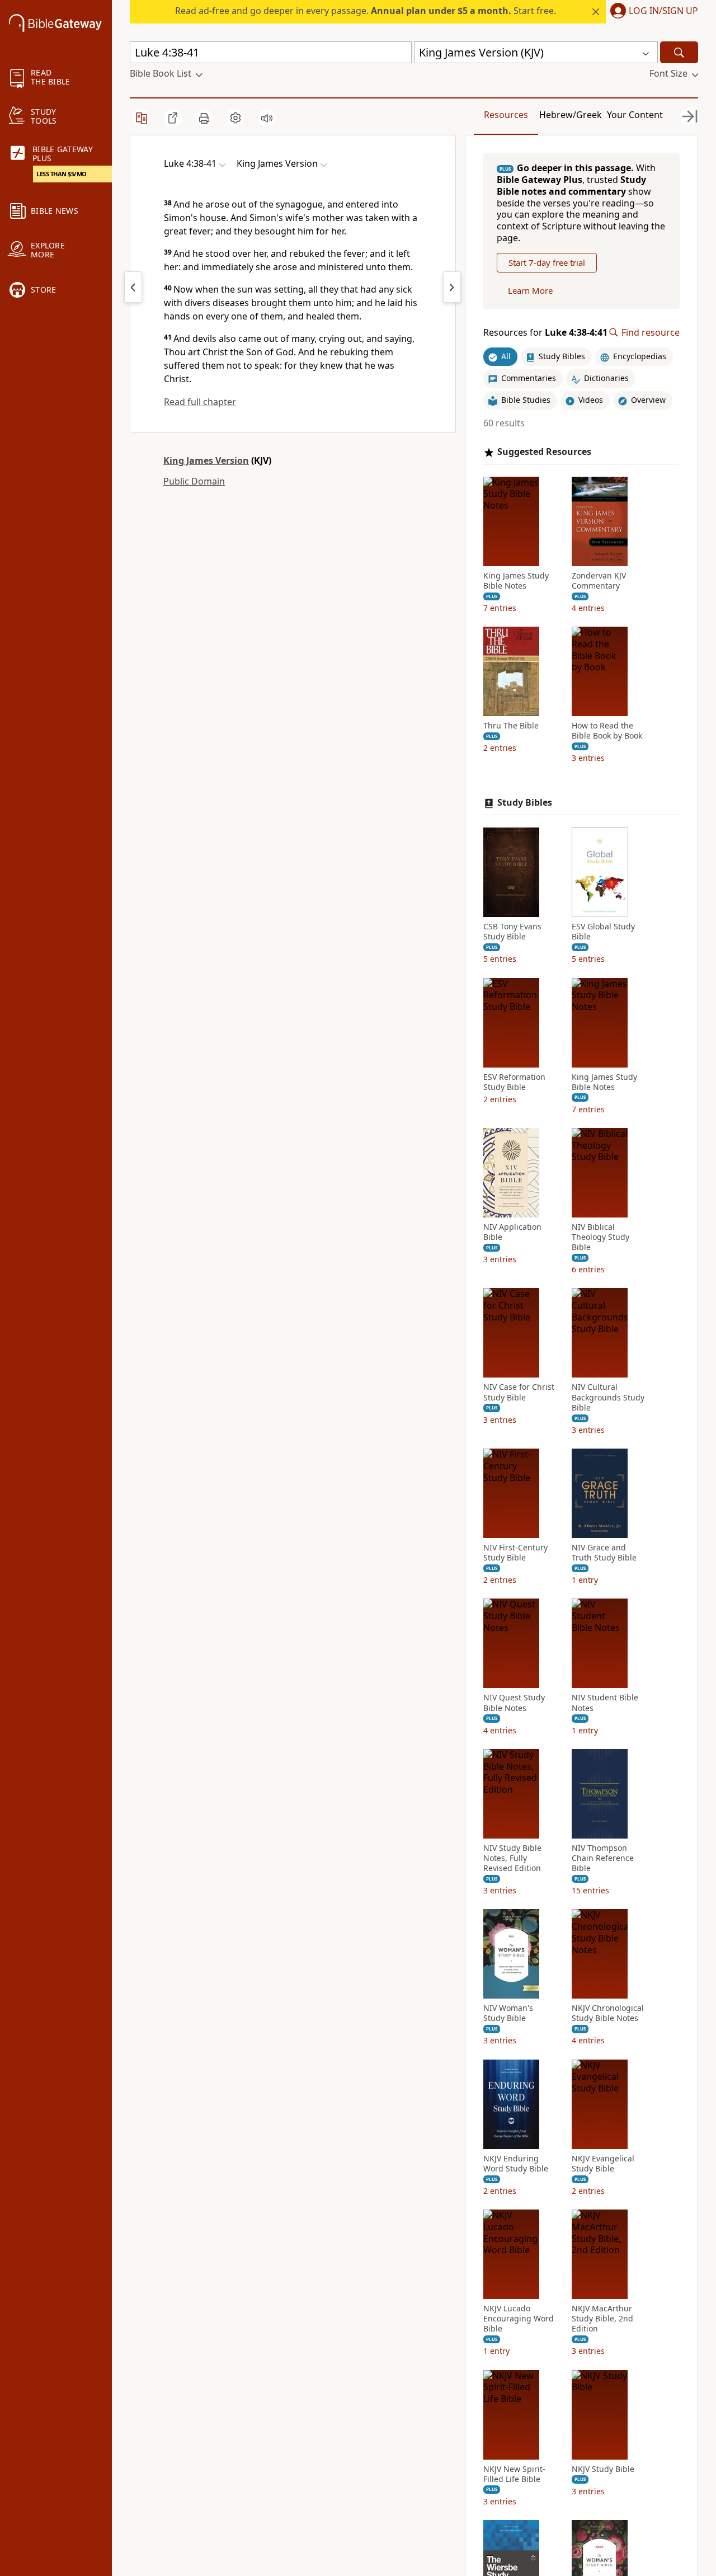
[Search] (679, 52)
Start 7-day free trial (547, 262)
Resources (506, 115)
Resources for (545, 333)
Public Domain (194, 481)
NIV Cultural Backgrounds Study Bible (608, 1397)
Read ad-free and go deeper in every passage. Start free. (366, 11)
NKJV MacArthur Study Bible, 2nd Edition (602, 2319)
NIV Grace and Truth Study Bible (604, 1553)
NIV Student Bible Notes (605, 1703)
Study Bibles (525, 803)
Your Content (635, 115)
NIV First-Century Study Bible (515, 1553)
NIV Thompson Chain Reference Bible (603, 1858)
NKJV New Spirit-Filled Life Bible (514, 2474)
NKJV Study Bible (603, 2469)
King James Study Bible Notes (516, 581)
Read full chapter (200, 402)
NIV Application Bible (512, 1232)
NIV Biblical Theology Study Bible (600, 1237)
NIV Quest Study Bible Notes (514, 1703)
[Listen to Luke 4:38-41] (267, 118)
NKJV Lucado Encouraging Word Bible (519, 2319)
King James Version (206, 460)
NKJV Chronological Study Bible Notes (608, 2013)
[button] (652, 12)
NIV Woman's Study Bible (508, 2013)
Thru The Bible (511, 726)
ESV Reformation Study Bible (514, 1082)
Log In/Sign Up (663, 11)
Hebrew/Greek (571, 115)
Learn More (530, 290)
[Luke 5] (452, 287)
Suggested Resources (544, 452)
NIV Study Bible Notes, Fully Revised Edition (512, 1858)
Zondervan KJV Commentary (599, 581)
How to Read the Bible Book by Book (607, 731)
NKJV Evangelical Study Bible (603, 2164)
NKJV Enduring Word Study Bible (516, 2164)
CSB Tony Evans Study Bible (512, 932)
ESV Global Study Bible (603, 932)
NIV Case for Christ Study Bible (519, 1392)
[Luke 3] (133, 287)
